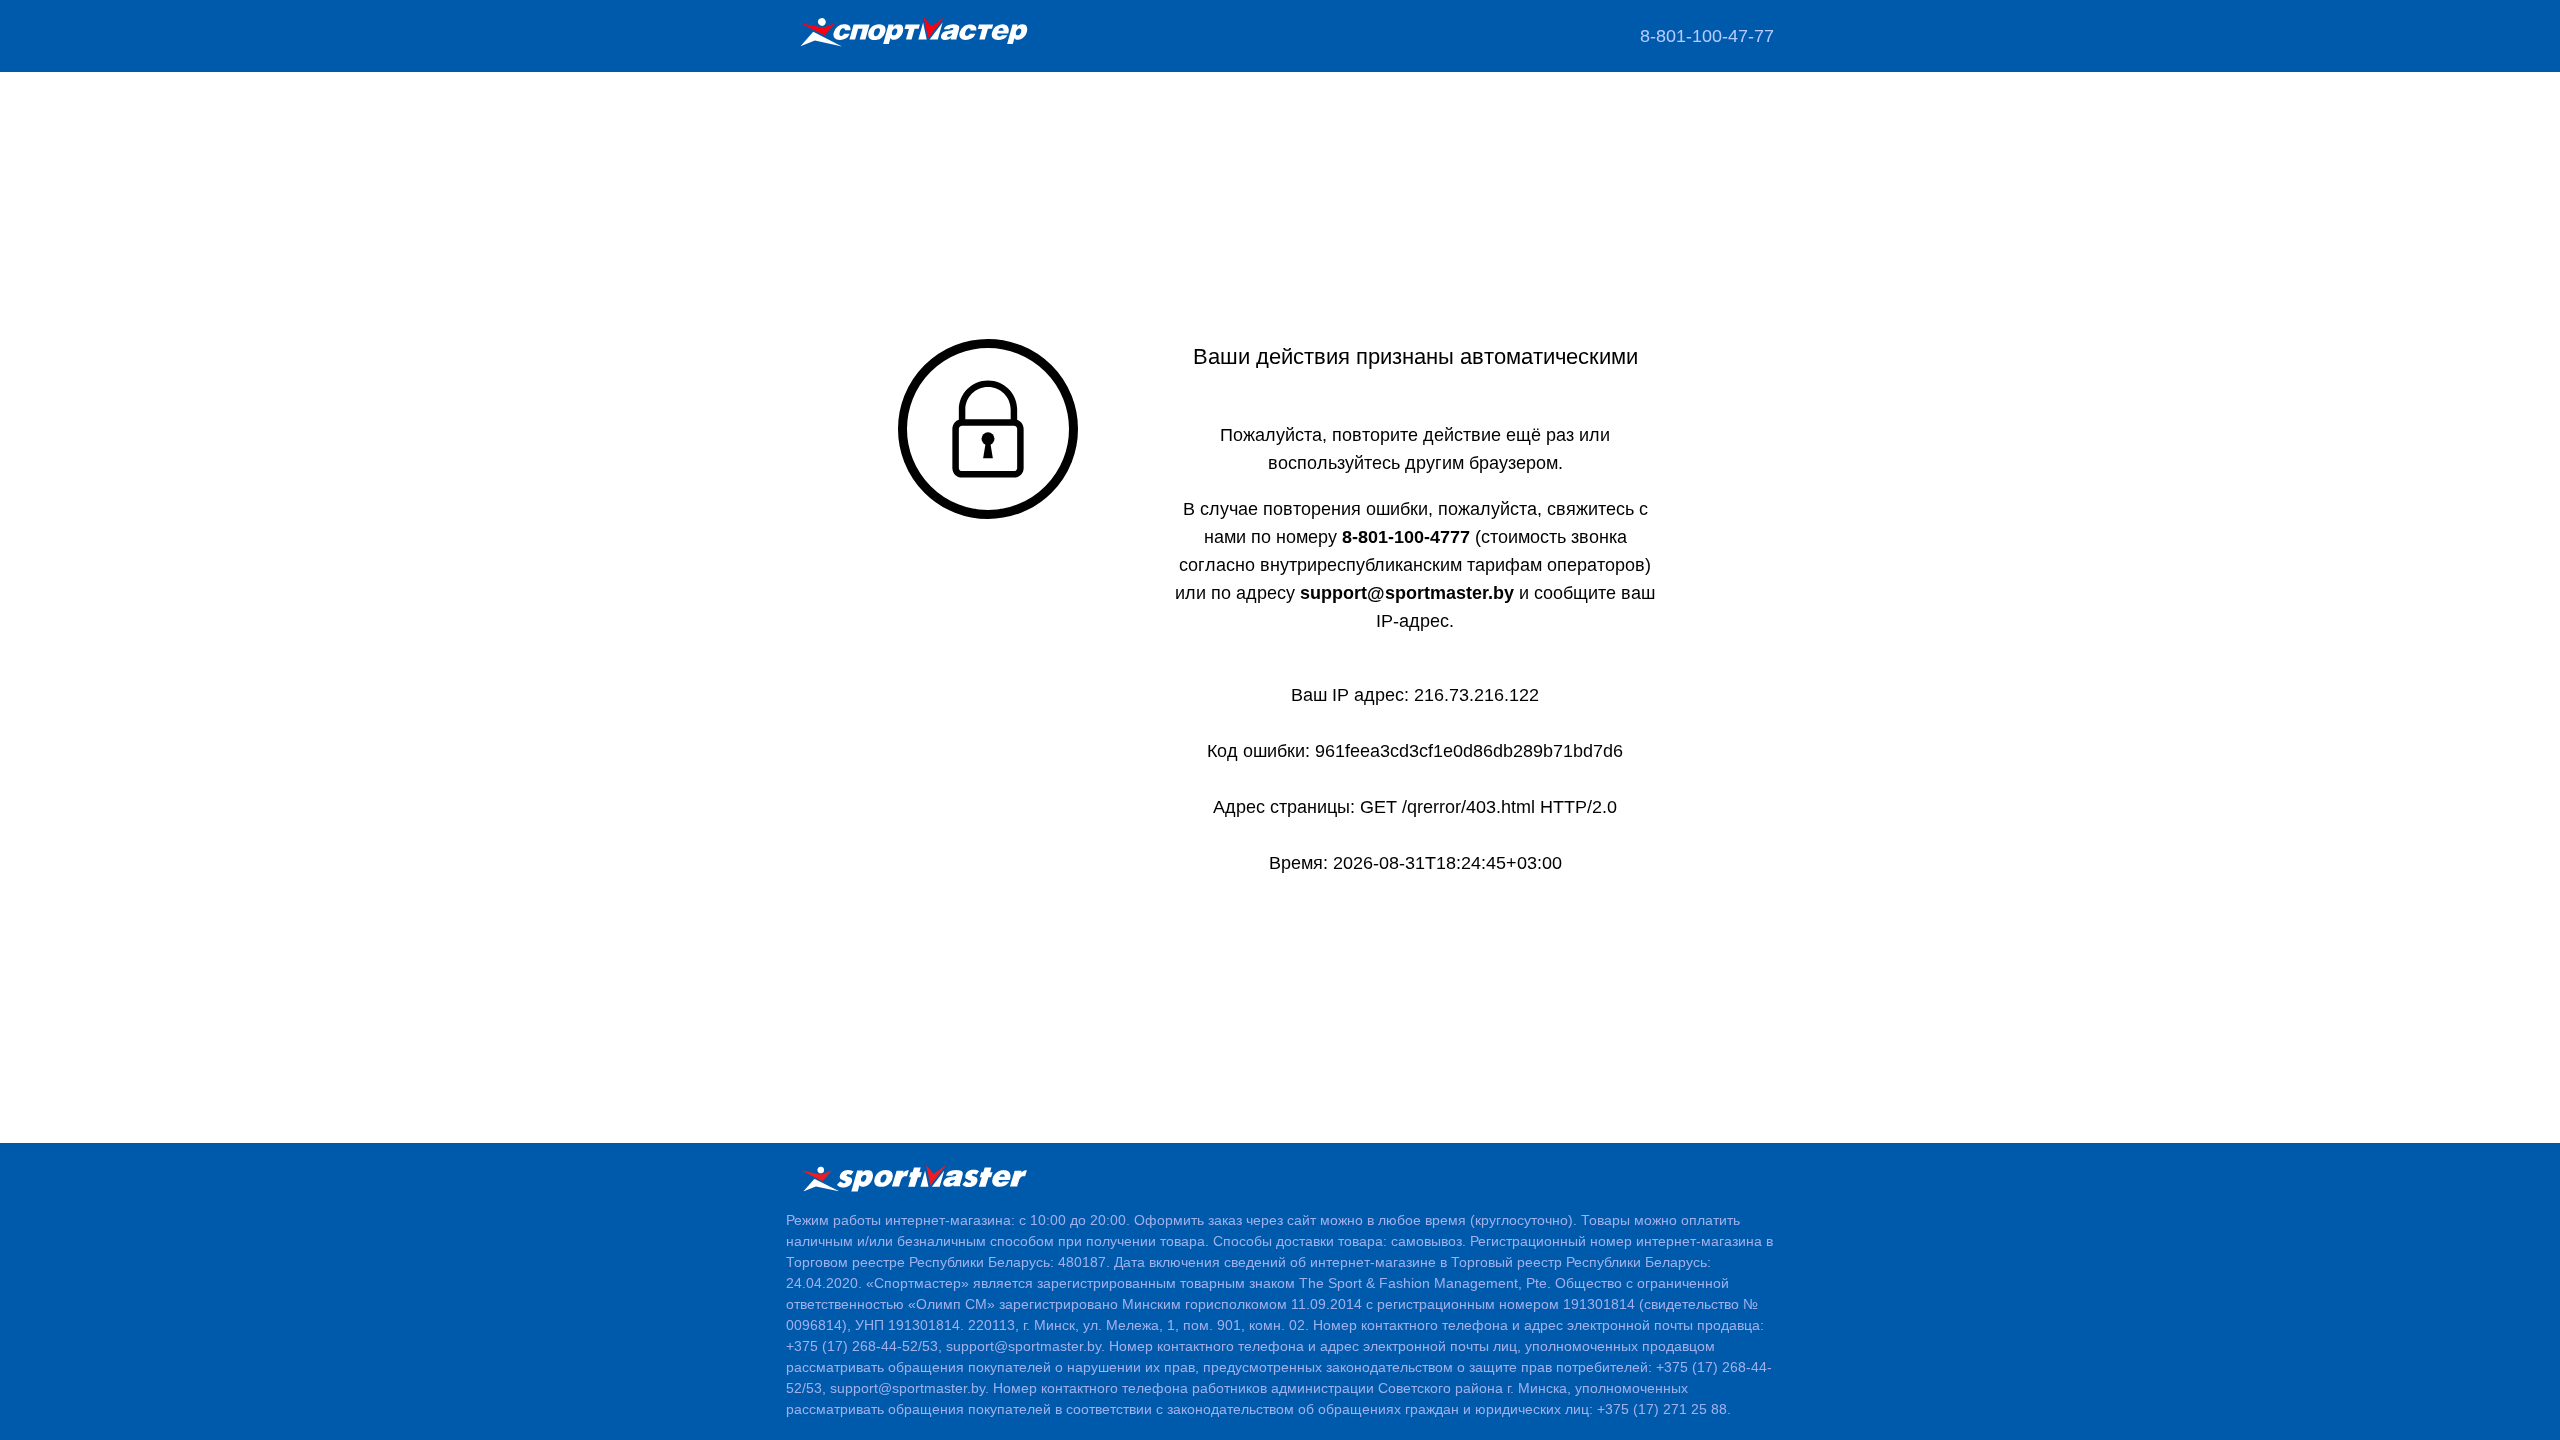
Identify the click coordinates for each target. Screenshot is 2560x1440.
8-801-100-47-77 (1707, 36)
